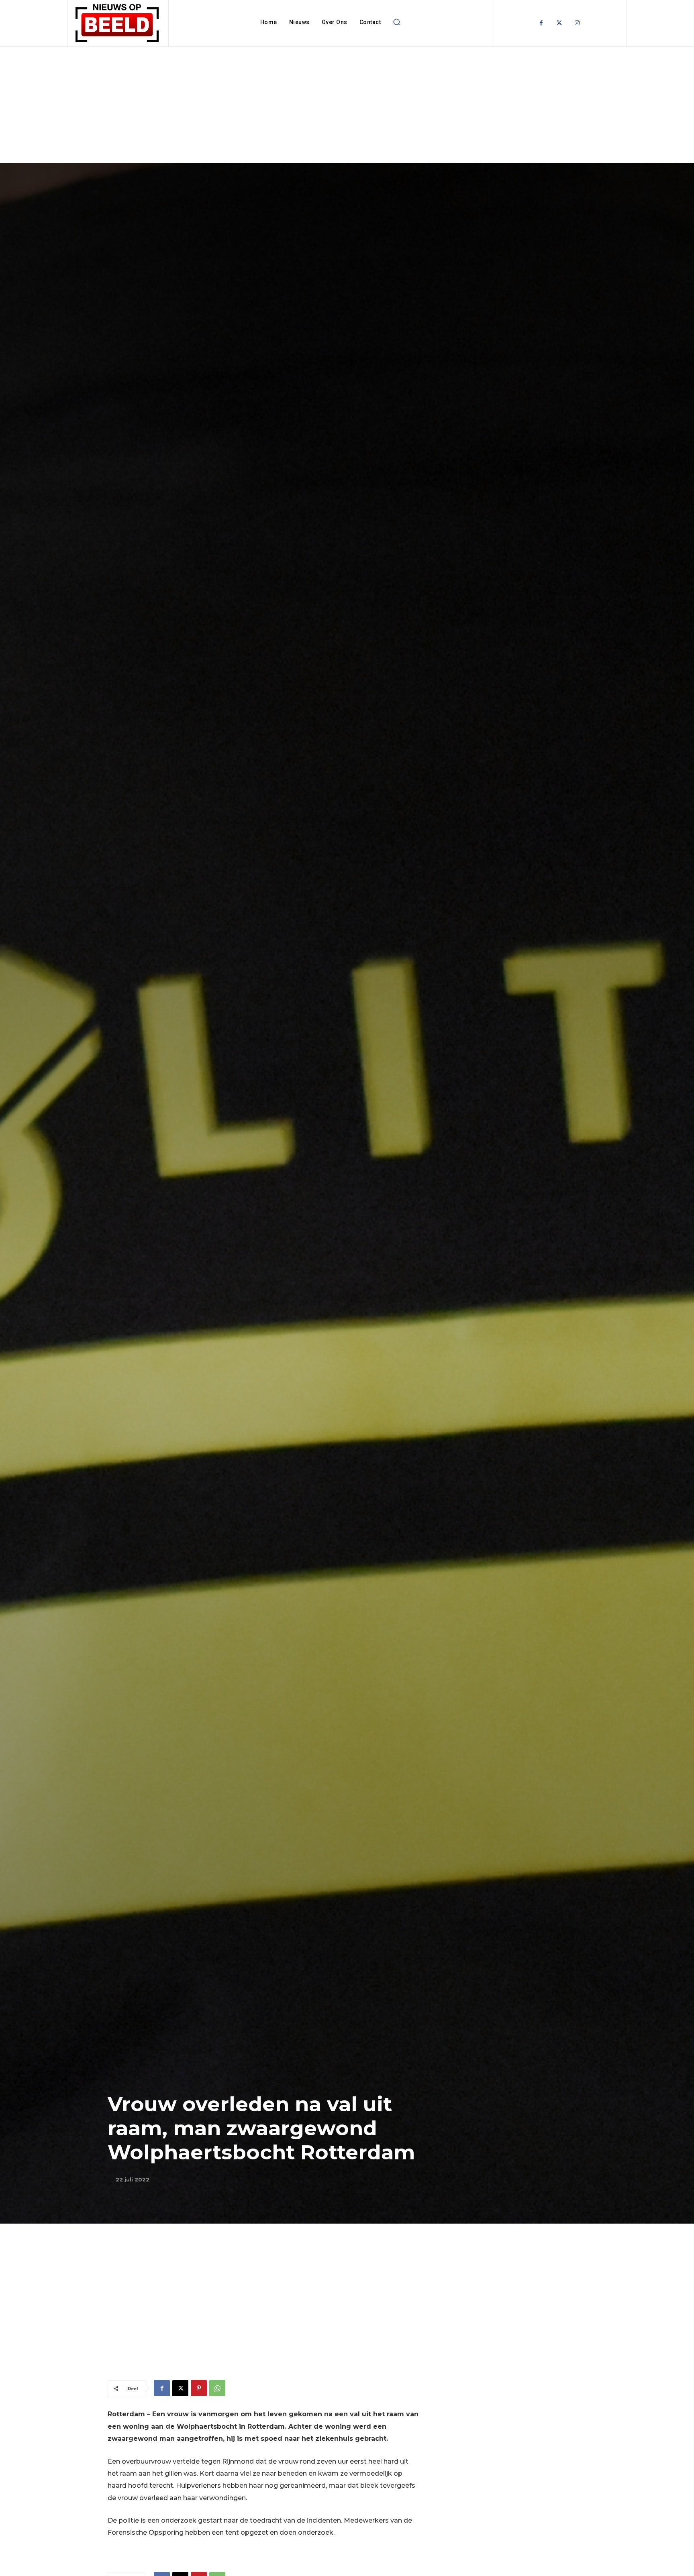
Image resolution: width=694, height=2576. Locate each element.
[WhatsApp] (217, 2388)
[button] (396, 22)
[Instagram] (577, 23)
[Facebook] (541, 23)
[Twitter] (559, 23)
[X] (180, 2388)
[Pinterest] (199, 2388)
